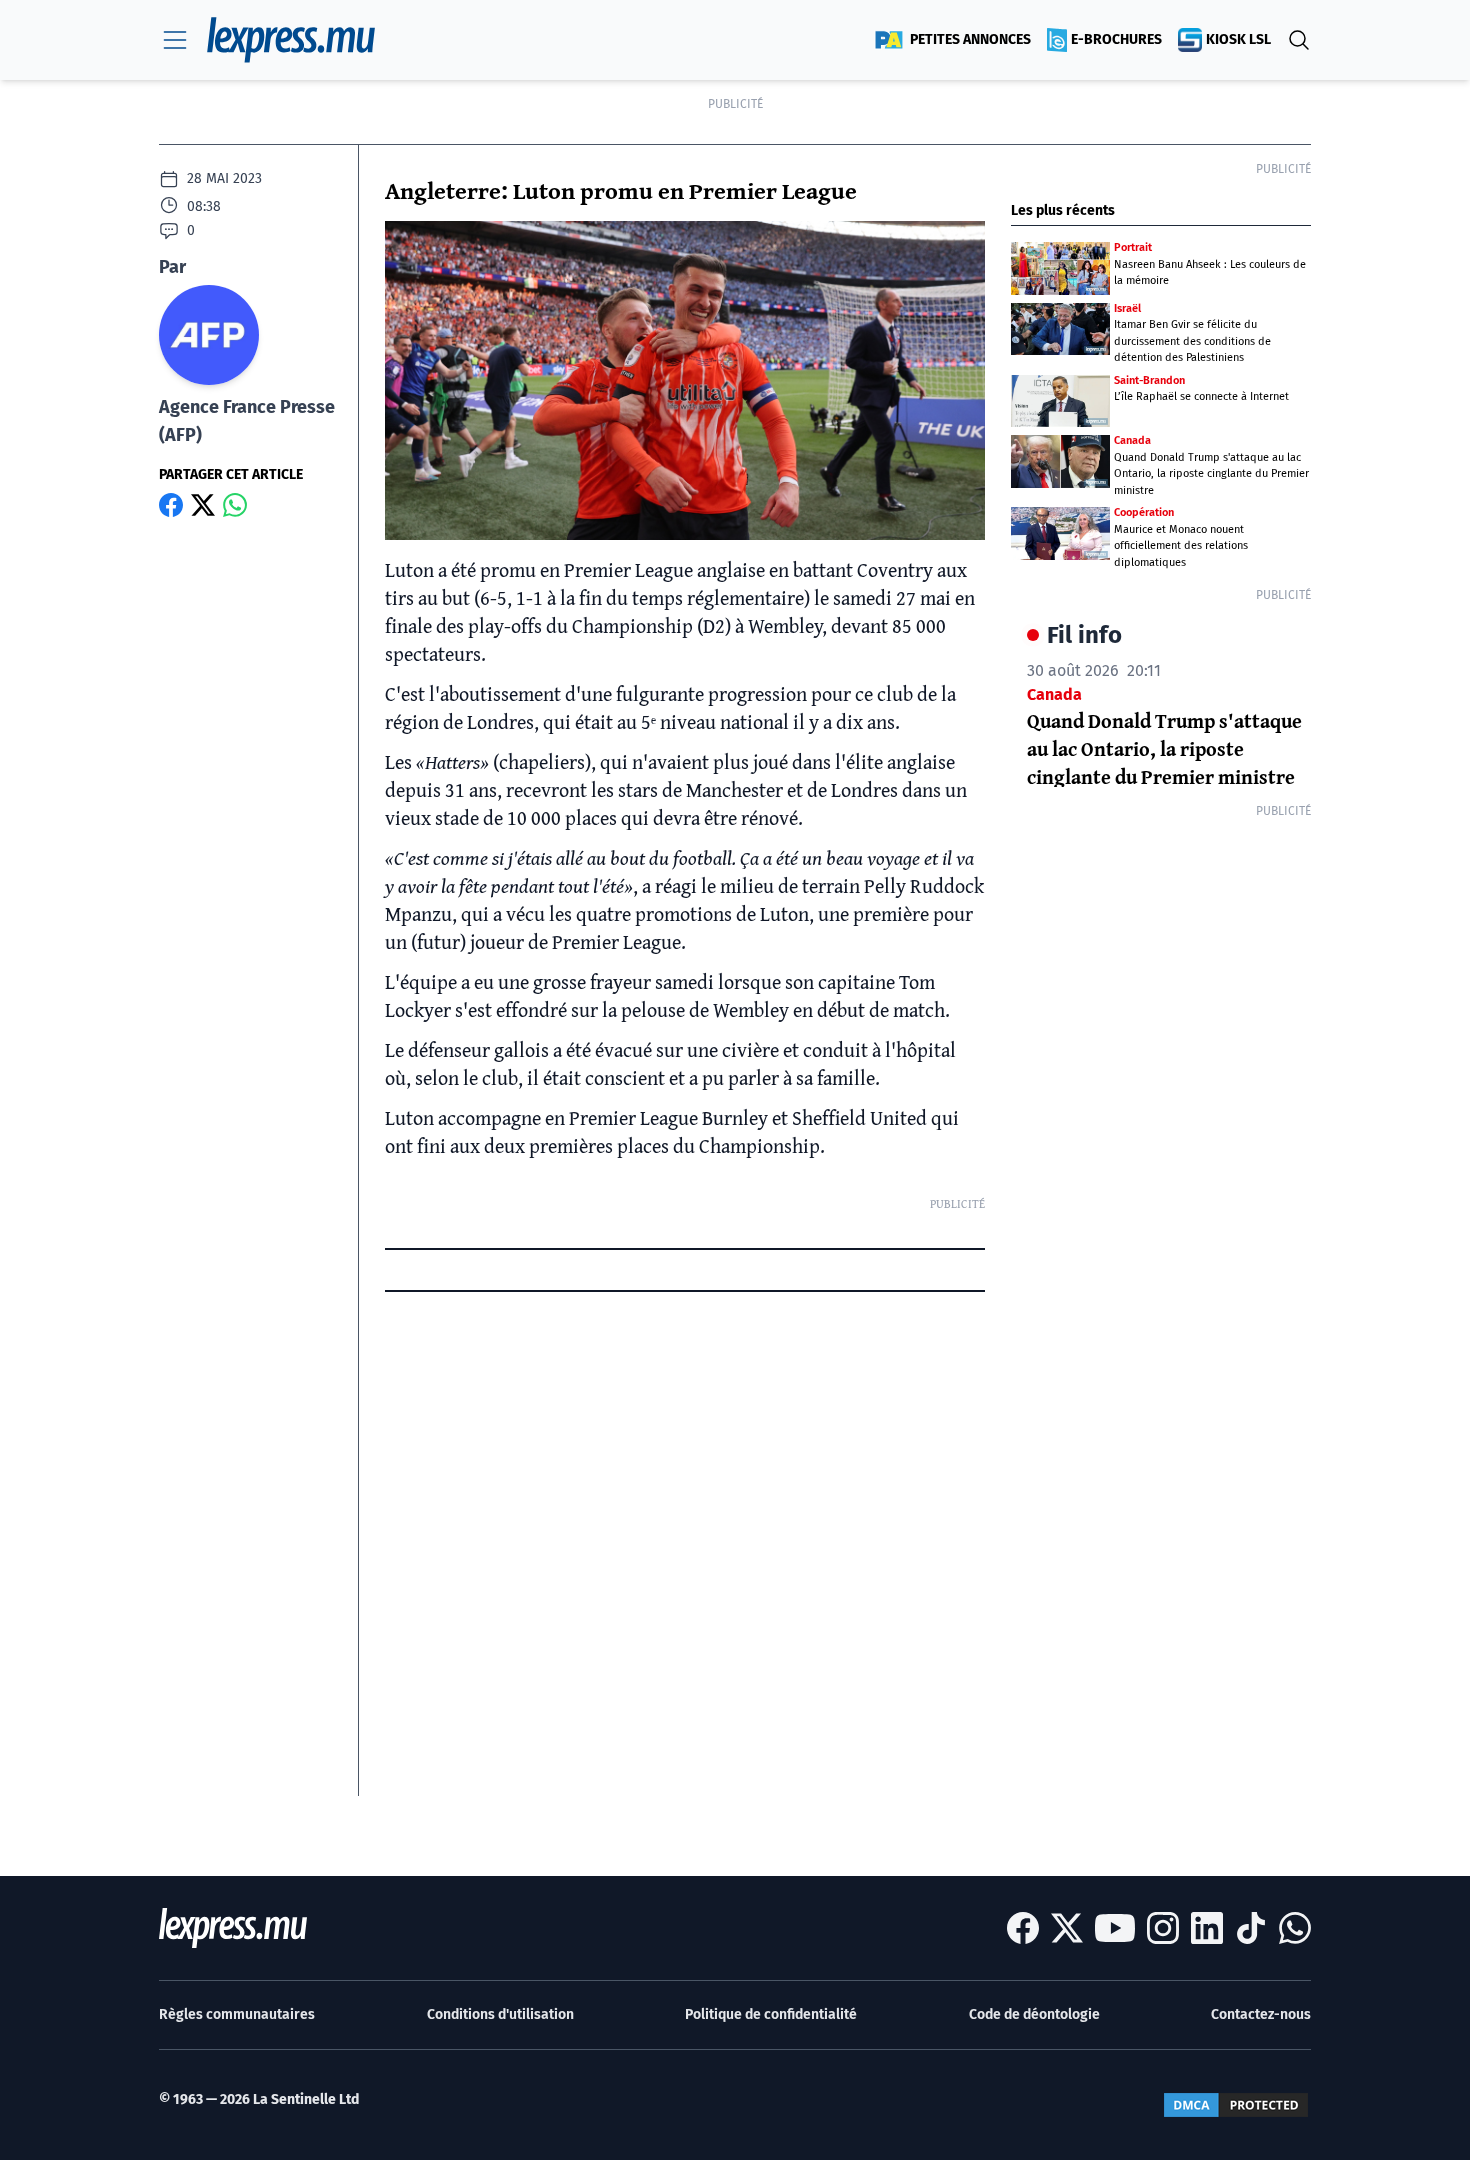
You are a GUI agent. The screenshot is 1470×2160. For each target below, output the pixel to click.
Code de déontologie (1034, 2014)
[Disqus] (685, 1546)
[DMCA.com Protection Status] (1236, 2105)
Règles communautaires (237, 2014)
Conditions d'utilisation (500, 2014)
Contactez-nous (1261, 2014)
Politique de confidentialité (771, 2014)
